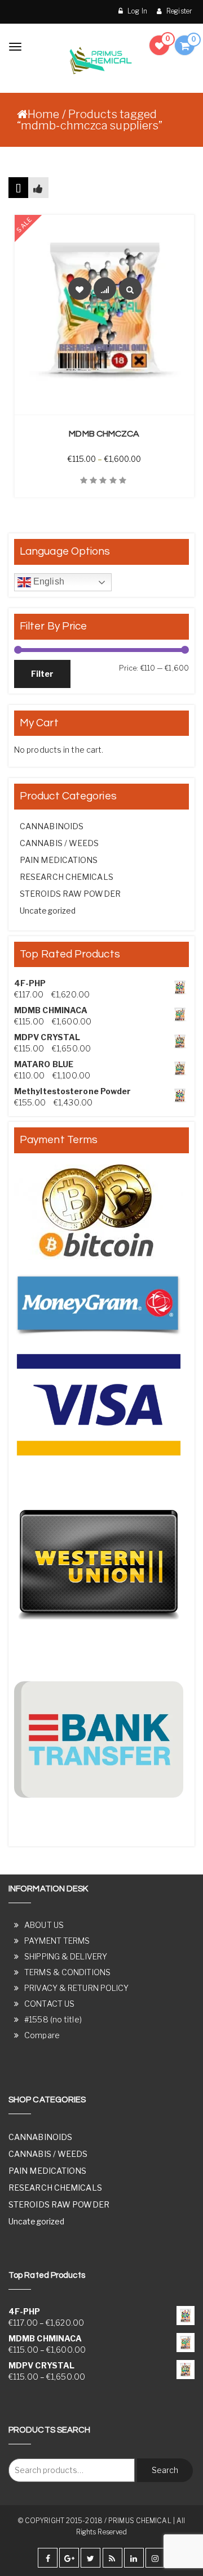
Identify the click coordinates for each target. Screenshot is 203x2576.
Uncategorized (48, 911)
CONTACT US (49, 2004)
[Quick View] (130, 289)
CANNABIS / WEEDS (59, 843)
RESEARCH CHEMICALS (67, 877)
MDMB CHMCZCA (104, 434)
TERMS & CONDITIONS (67, 1972)
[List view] (38, 188)
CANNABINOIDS (52, 826)
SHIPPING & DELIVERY (66, 1956)
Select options (111, 408)
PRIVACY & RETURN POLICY (76, 1988)
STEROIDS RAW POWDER (70, 894)
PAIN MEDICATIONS (59, 860)
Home (43, 114)
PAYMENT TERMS (57, 1941)
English (48, 581)
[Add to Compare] (105, 289)
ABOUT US (44, 1925)
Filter (42, 674)
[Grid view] (18, 188)
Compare (42, 2035)
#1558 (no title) (53, 2019)
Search (165, 2470)
